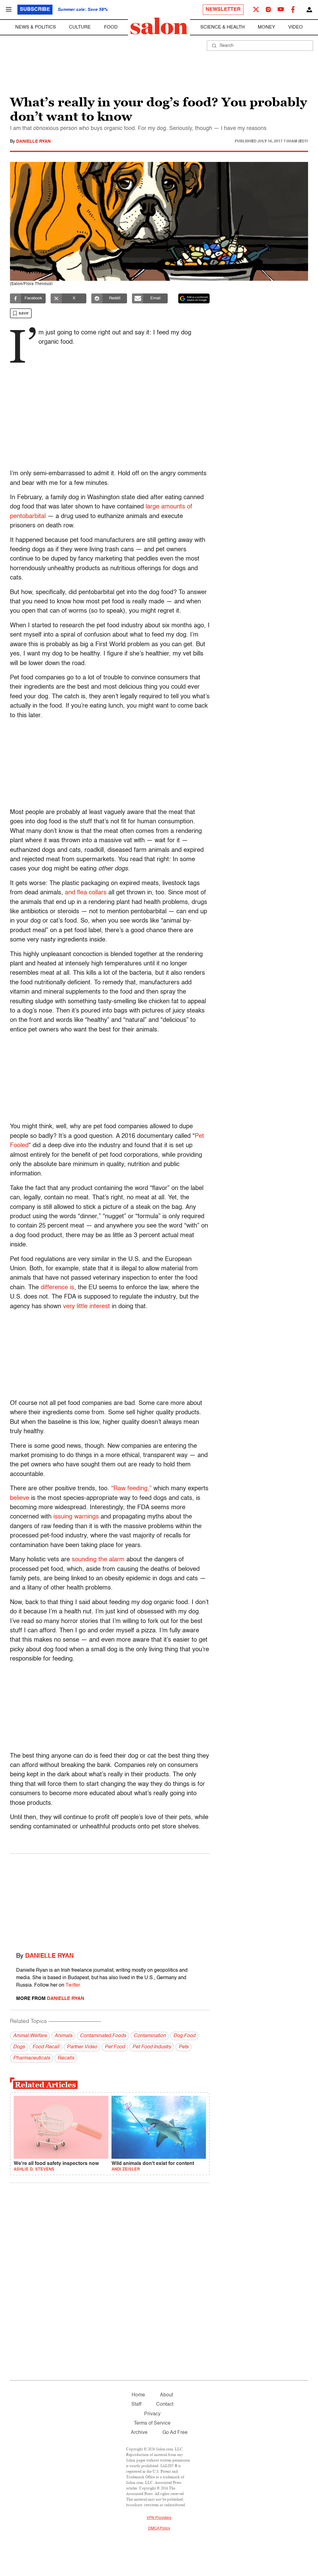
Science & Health (223, 27)
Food (111, 27)
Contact (165, 2404)
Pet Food (115, 2047)
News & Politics (36, 27)
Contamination (150, 2036)
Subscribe (35, 10)
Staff (136, 2404)
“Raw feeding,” (131, 1489)
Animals (63, 2036)
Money (266, 27)
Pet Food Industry (152, 2047)
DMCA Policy (159, 2529)
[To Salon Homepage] (159, 26)
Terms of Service (152, 2423)
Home (138, 2395)
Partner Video (82, 2047)
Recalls (66, 2058)
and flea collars (86, 893)
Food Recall (46, 2047)
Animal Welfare (30, 2036)
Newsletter (223, 10)
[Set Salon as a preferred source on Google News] (194, 298)
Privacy (152, 2414)
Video (295, 27)
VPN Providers (159, 2518)
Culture (80, 27)
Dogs (19, 2047)
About (166, 2395)
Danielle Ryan (33, 141)
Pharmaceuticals (32, 2058)
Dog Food (184, 2036)
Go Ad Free (175, 2433)
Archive (139, 2433)
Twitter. (73, 1985)
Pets (184, 2047)
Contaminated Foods (103, 2036)
